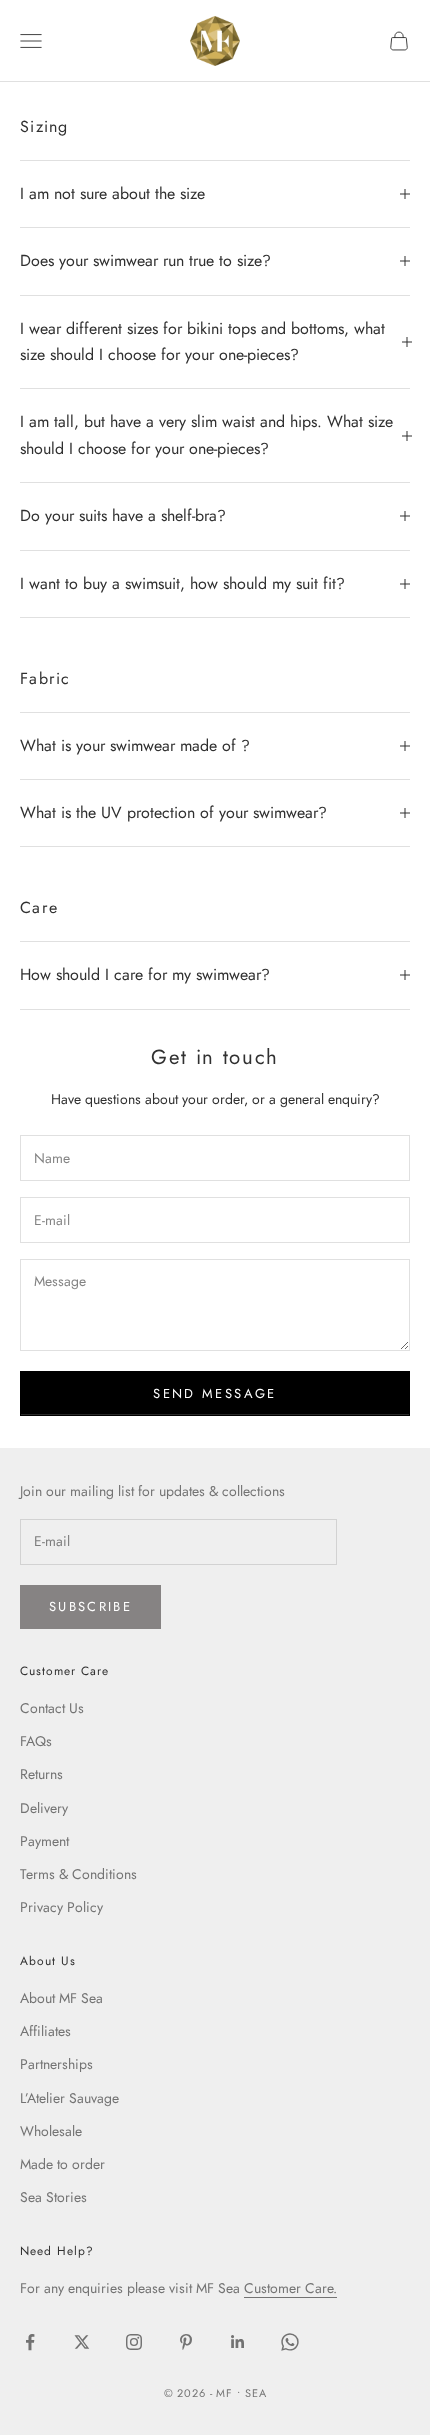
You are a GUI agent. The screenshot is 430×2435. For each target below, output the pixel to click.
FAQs (36, 1741)
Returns (41, 1774)
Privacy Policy (61, 1907)
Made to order (62, 2164)
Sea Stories (53, 2197)
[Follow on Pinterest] (186, 2342)
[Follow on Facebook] (30, 2342)
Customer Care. (290, 2288)
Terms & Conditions (78, 1874)
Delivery (44, 1808)
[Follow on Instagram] (134, 2342)
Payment (44, 1841)
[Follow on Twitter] (82, 2342)
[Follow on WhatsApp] (290, 2342)
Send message (214, 1393)
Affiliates (45, 2031)
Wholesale (51, 2131)
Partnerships (56, 2064)
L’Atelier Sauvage (69, 2098)
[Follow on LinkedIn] (238, 2342)
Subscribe (90, 1606)
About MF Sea (61, 1998)
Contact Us (52, 1708)
